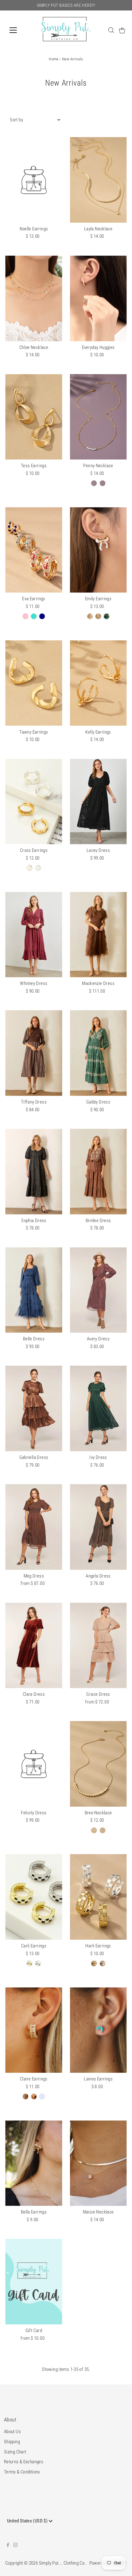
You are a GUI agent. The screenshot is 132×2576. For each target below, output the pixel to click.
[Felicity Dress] (34, 1764)
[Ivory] (90, 616)
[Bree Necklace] (98, 1764)
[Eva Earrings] (34, 550)
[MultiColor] (25, 2096)
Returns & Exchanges (24, 2462)
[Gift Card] (34, 2282)
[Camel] (98, 616)
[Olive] (107, 616)
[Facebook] (8, 2546)
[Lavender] (42, 2096)
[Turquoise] (34, 616)
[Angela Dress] (98, 1527)
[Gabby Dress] (98, 1053)
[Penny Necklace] (98, 417)
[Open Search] (111, 30)
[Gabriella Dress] (34, 1408)
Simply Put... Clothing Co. (62, 2563)
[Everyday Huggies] (98, 298)
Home (54, 59)
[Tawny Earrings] (34, 683)
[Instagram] (15, 2546)
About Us (12, 2432)
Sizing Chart (15, 2452)
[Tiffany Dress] (34, 1053)
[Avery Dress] (98, 1290)
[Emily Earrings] (98, 550)
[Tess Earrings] (34, 417)
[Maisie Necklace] (98, 2163)
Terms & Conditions (22, 2472)
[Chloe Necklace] (34, 298)
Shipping (12, 2442)
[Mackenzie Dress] (98, 935)
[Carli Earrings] (34, 1897)
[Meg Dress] (34, 1527)
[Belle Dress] (34, 1290)
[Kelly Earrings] (98, 683)
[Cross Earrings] (34, 802)
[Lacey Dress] (98, 802)
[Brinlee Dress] (98, 1172)
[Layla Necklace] (98, 180)
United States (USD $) (28, 2521)
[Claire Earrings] (34, 2030)
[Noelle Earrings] (34, 180)
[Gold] (94, 483)
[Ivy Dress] (98, 1408)
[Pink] (25, 616)
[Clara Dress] (34, 1646)
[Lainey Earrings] (98, 2030)
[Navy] (42, 616)
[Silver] (103, 483)
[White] (34, 2096)
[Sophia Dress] (34, 1172)
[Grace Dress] (98, 1646)
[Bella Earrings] (34, 2163)
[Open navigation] (20, 30)
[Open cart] (122, 30)
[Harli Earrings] (98, 1897)
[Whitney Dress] (34, 935)
